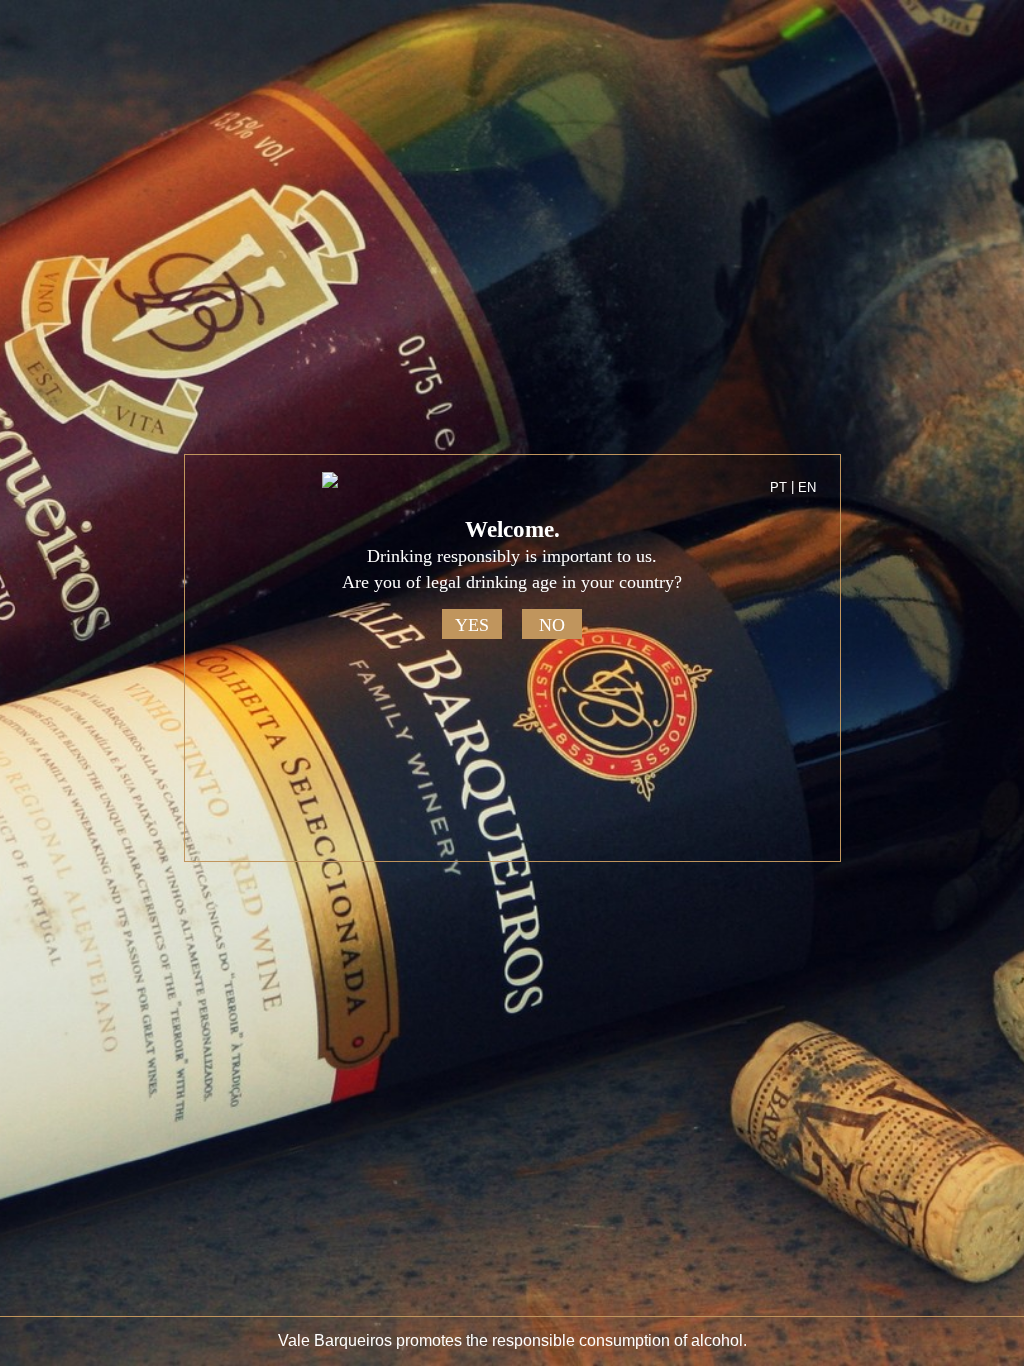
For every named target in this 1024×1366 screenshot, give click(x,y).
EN (807, 487)
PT (778, 487)
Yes (472, 625)
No (552, 625)
